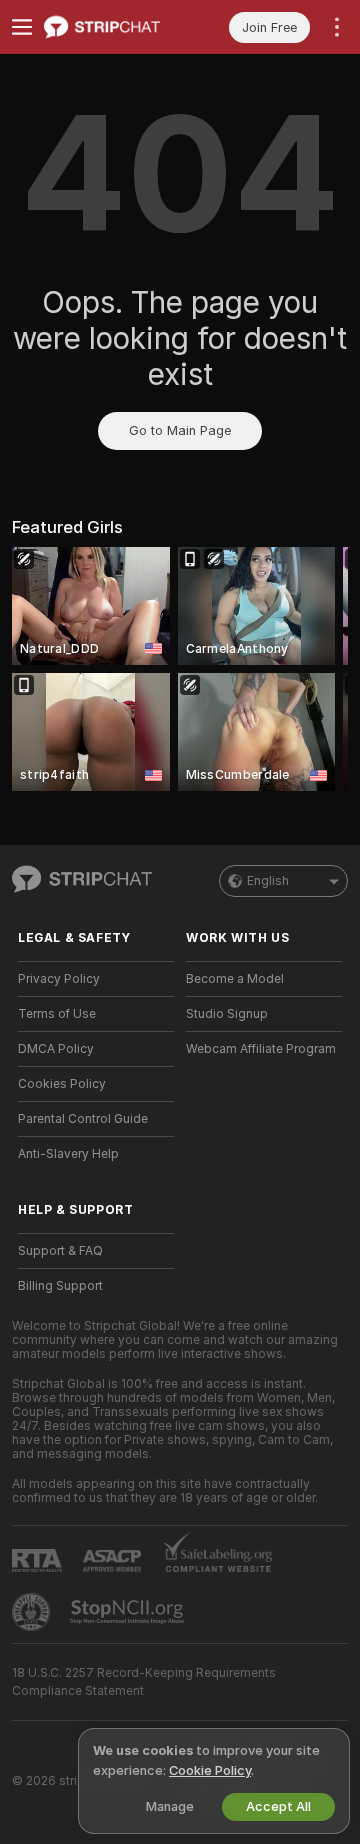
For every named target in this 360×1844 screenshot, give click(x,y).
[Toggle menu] (22, 27)
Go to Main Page (180, 430)
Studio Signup (227, 1014)
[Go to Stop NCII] (129, 1612)
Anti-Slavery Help (68, 1154)
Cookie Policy (210, 1770)
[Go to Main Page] (112, 27)
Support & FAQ (60, 1251)
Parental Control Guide (83, 1119)
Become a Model (235, 979)
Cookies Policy (62, 1084)
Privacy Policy (59, 979)
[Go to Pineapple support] (33, 1612)
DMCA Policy (56, 1049)
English (268, 881)
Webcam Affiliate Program (261, 1049)
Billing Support (60, 1286)
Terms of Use (57, 1014)
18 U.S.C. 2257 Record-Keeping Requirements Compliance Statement (144, 1682)
